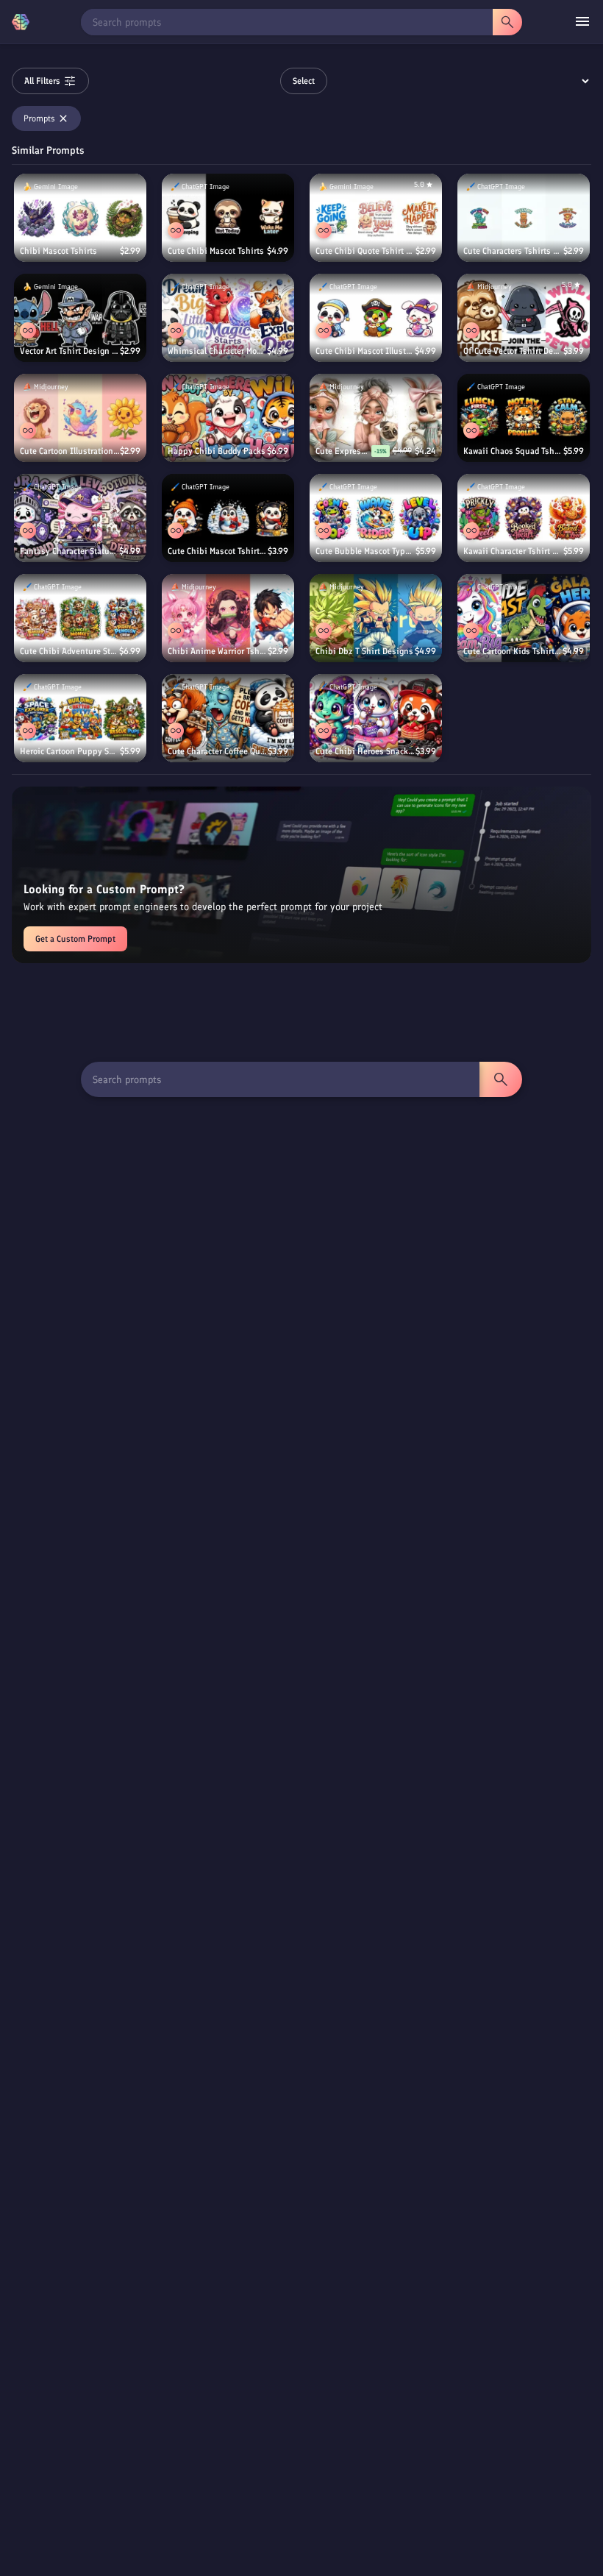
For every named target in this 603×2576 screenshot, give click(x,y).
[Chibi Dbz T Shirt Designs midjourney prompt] (376, 618)
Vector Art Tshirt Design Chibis (70, 351)
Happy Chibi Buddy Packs (217, 451)
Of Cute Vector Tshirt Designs (513, 351)
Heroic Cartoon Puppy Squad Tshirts (70, 751)
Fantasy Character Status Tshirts (69, 551)
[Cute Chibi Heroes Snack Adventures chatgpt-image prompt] (376, 718)
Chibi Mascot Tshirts (58, 251)
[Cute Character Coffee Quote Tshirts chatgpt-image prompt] (228, 718)
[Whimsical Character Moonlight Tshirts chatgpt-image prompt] (228, 318)
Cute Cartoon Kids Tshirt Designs (513, 651)
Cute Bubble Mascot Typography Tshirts (365, 551)
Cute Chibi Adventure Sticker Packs (69, 651)
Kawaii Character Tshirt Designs (513, 551)
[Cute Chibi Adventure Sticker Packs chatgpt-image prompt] (80, 618)
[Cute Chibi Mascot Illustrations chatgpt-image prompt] (376, 318)
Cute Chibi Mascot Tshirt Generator (218, 551)
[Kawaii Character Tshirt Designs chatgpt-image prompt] (524, 518)
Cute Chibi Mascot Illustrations (365, 351)
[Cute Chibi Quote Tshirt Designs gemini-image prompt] (376, 218)
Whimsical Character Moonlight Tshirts (217, 351)
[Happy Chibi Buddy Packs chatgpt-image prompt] (228, 418)
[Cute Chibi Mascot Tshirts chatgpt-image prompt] (228, 218)
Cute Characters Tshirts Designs (513, 251)
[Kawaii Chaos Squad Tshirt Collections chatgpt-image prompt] (524, 418)
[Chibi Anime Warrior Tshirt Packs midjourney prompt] (228, 618)
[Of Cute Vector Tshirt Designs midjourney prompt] (524, 318)
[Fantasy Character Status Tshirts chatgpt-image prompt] (80, 518)
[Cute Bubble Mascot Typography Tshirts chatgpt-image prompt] (376, 518)
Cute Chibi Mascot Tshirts (216, 251)
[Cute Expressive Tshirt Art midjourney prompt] (376, 418)
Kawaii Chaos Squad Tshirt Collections (513, 451)
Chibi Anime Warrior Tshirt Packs (218, 651)
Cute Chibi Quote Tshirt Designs (365, 251)
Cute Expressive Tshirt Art (343, 451)
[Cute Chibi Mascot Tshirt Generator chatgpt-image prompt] (228, 518)
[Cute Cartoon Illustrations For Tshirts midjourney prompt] (80, 418)
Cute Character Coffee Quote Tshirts (218, 751)
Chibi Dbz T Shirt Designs (364, 651)
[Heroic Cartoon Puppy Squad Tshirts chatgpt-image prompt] (80, 718)
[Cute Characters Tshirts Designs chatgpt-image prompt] (524, 218)
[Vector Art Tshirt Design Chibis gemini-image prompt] (80, 318)
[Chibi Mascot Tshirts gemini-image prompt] (80, 218)
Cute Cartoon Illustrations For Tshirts (70, 451)
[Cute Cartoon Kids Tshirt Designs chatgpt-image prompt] (524, 618)
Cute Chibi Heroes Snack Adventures (365, 751)
